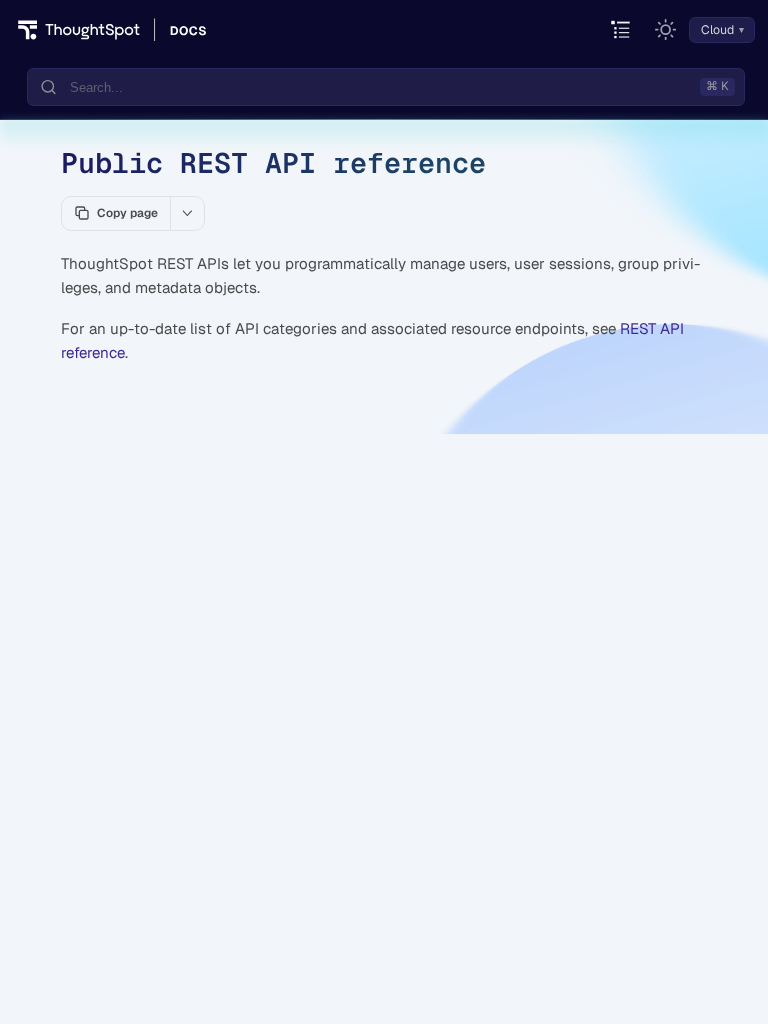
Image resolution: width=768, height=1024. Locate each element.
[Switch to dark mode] (666, 30)
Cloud (717, 30)
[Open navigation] (621, 30)
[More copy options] (187, 213)
